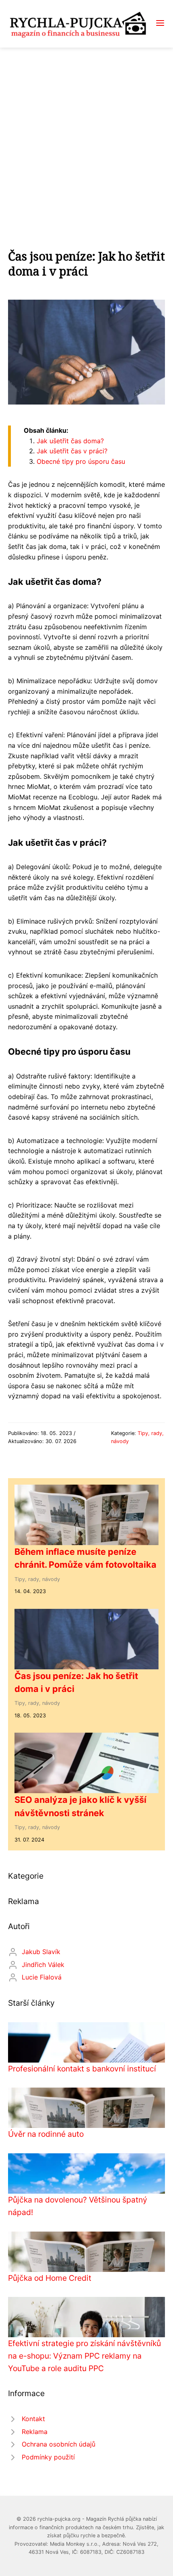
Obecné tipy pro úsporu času (81, 461)
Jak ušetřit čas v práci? (72, 451)
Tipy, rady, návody (37, 1579)
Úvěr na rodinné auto (46, 2134)
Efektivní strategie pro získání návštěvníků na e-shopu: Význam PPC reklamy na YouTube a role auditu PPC (84, 2356)
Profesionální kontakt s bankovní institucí (82, 2069)
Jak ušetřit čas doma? (70, 441)
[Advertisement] (86, 138)
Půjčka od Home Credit (50, 2278)
